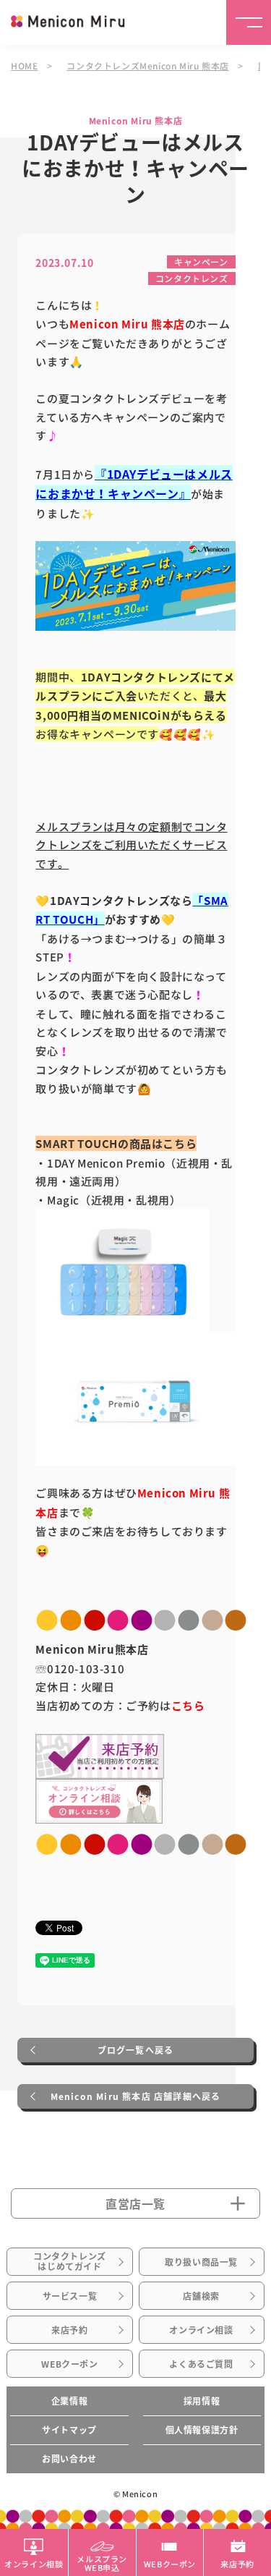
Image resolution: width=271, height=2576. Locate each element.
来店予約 (69, 2330)
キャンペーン (201, 262)
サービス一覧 (70, 2296)
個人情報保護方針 (202, 2430)
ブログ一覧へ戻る (136, 2050)
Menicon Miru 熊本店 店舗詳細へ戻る (136, 2096)
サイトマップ (69, 2430)
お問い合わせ (69, 2459)
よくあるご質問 (201, 2364)
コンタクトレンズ (192, 278)
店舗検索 (201, 2296)
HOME (24, 65)
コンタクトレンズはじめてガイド (70, 2261)
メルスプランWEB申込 (102, 2562)
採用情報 (202, 2401)
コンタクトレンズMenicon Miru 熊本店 (147, 65)
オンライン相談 (201, 2330)
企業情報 (69, 2401)
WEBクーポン (69, 2364)
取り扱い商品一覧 (201, 2262)
